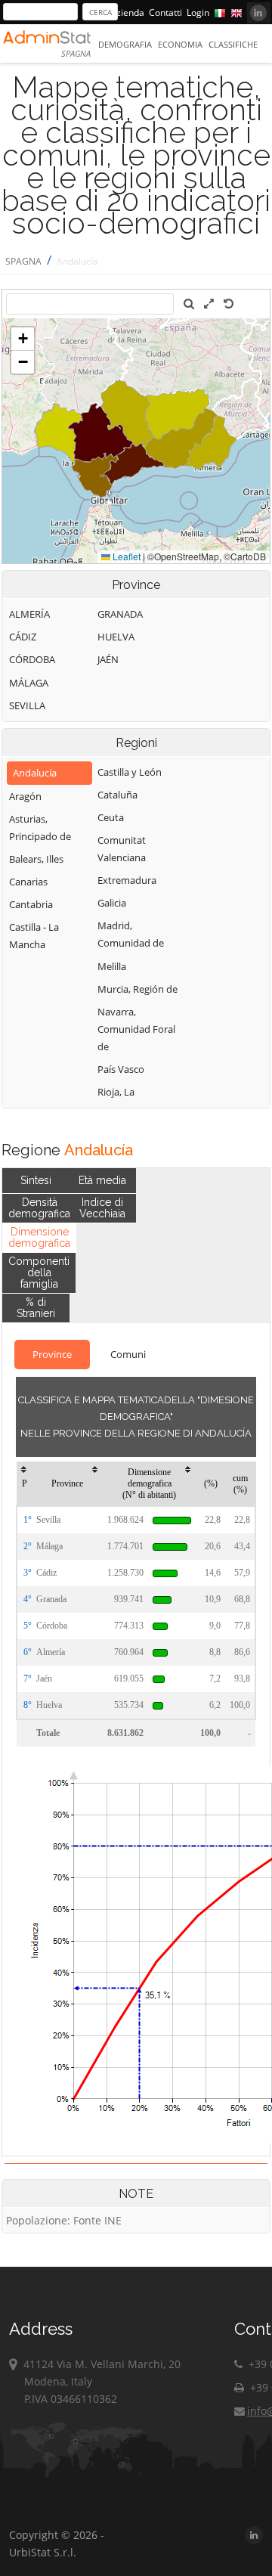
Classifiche (233, 44)
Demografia (125, 44)
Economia (180, 44)
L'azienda (125, 12)
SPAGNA (23, 261)
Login (198, 12)
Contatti (165, 12)
